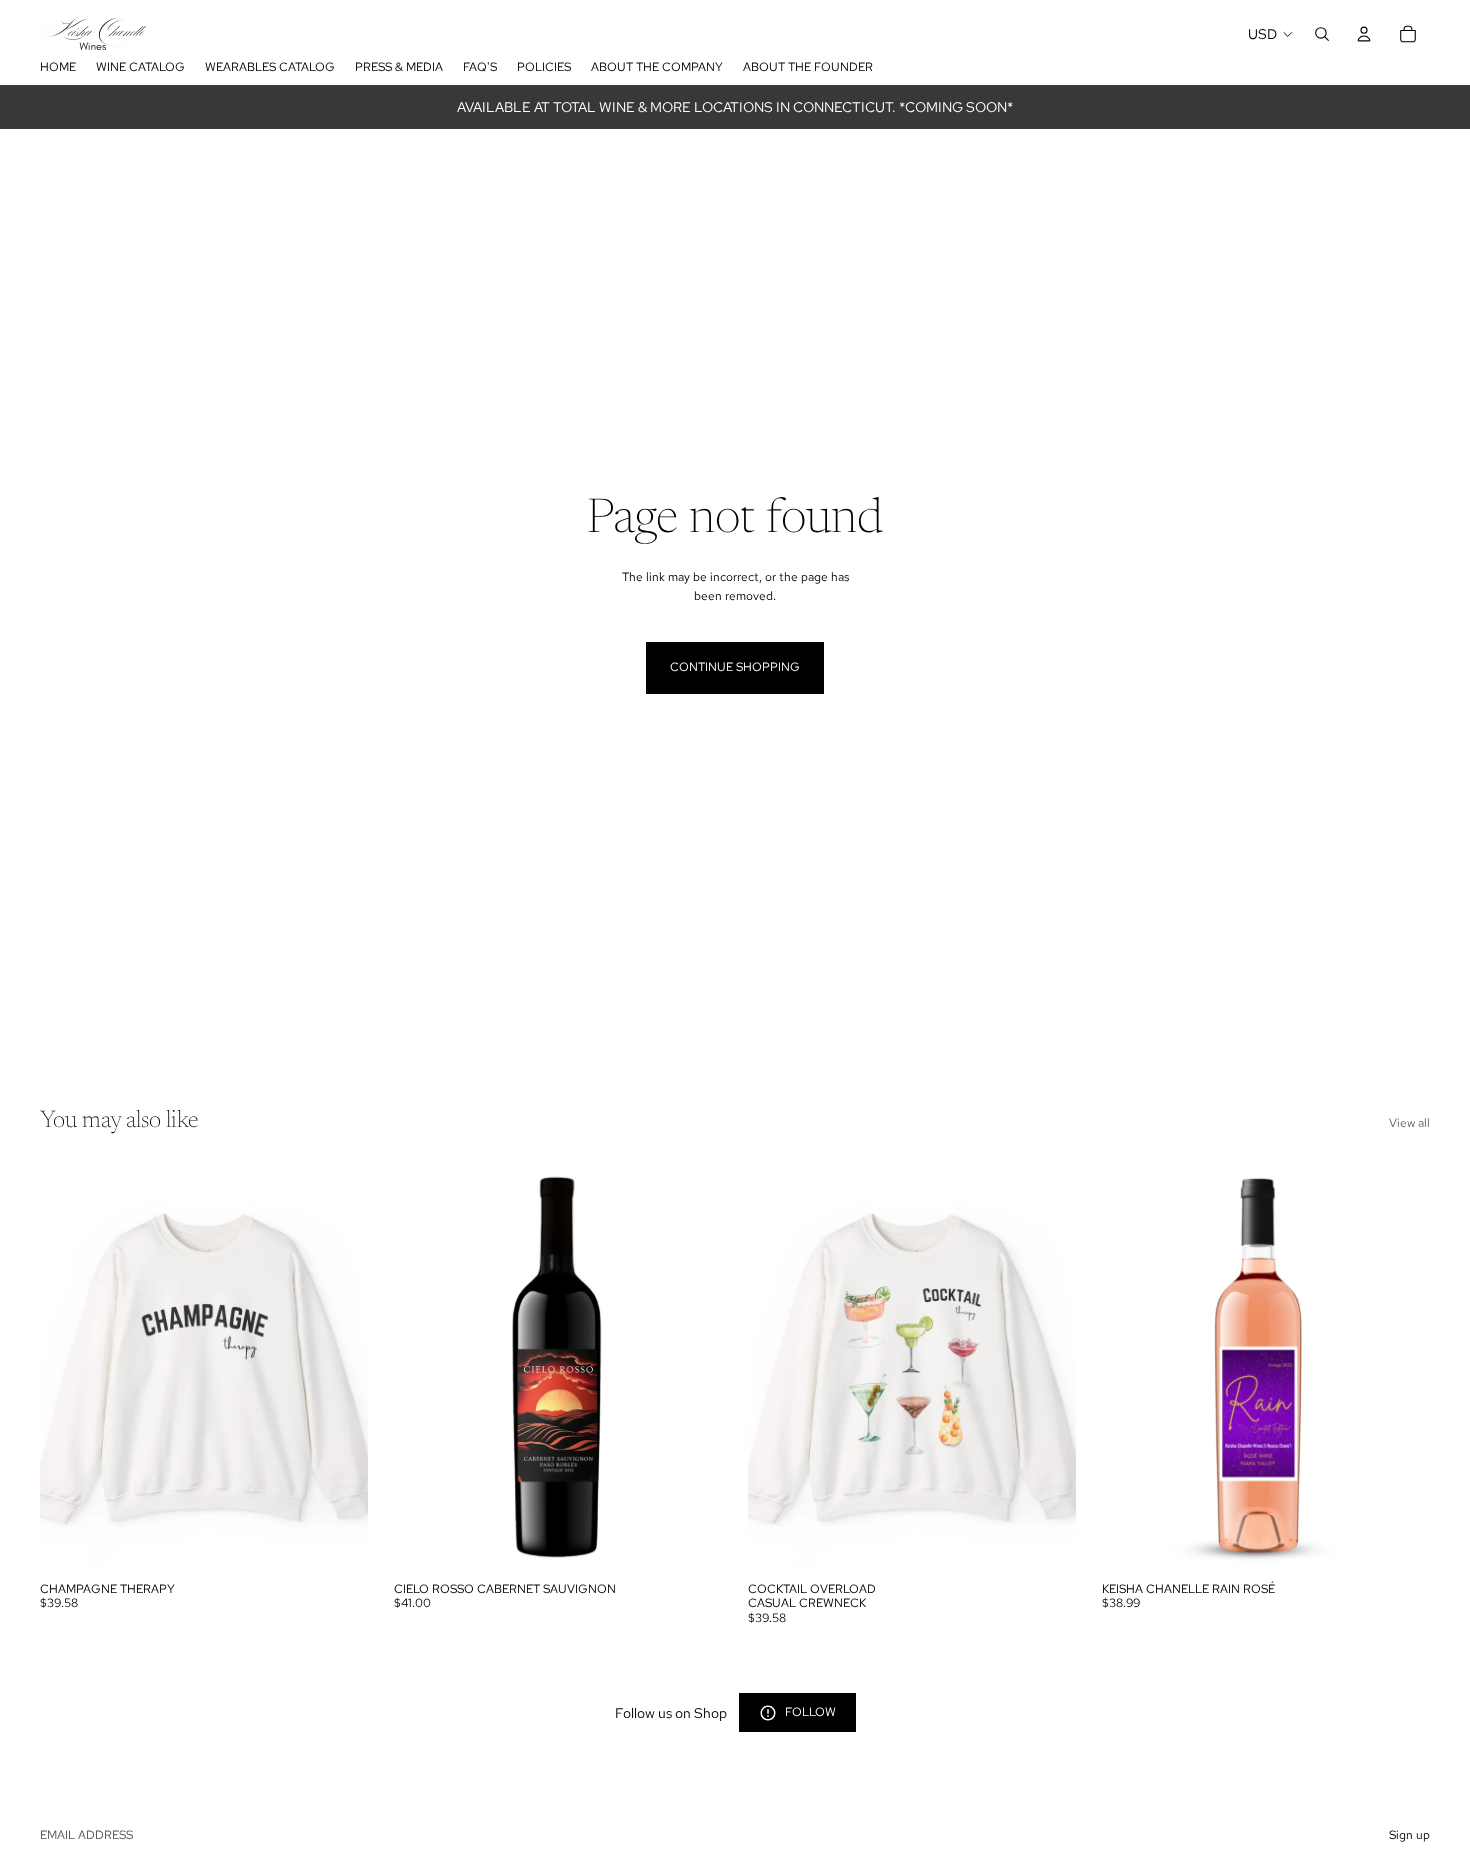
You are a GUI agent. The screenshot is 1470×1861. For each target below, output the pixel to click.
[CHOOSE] (337, 1541)
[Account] (1364, 34)
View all (1409, 1123)
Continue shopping (735, 667)
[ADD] (691, 1541)
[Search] (1322, 34)
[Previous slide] (70, 1367)
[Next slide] (338, 1367)
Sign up (1409, 1835)
